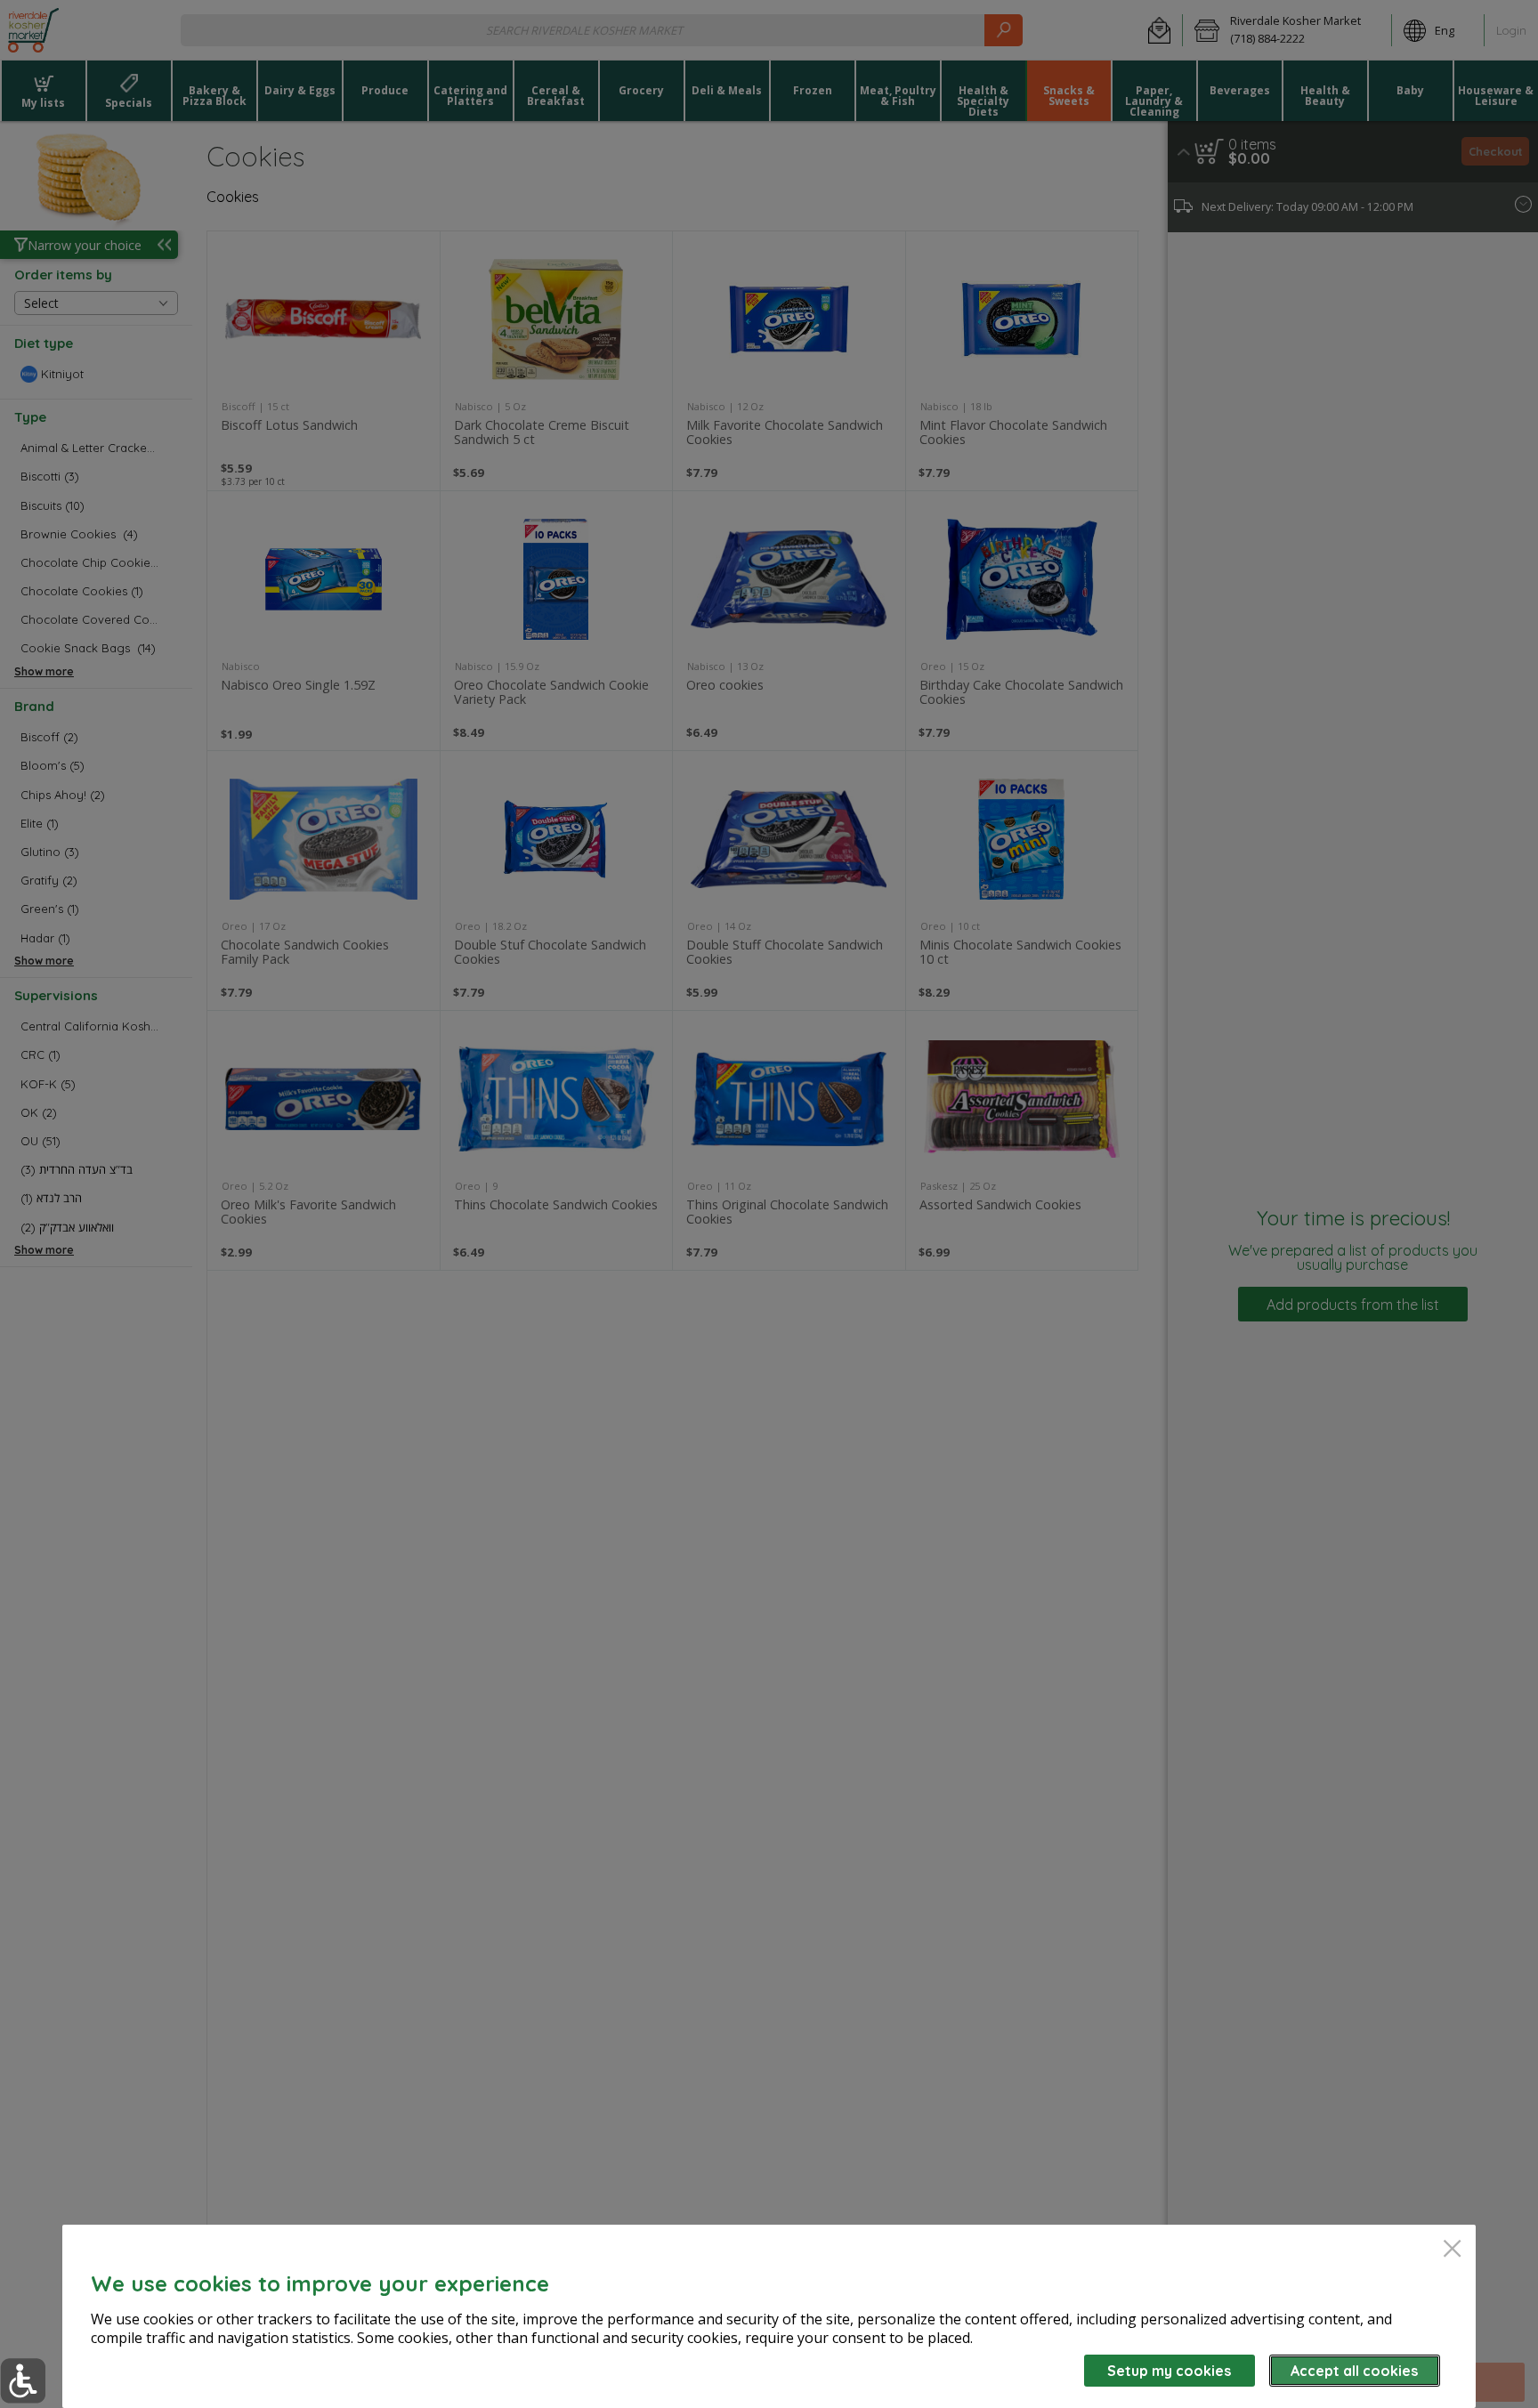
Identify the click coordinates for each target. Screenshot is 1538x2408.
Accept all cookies (1354, 2371)
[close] (1452, 2250)
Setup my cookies (1169, 2371)
